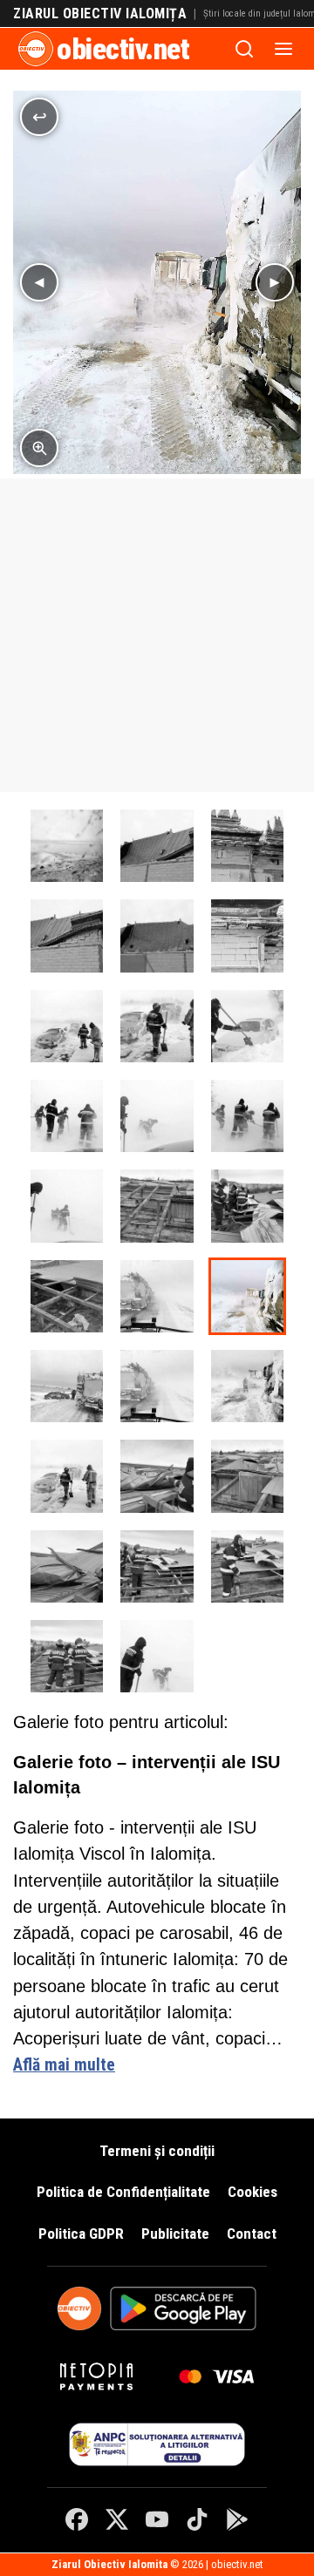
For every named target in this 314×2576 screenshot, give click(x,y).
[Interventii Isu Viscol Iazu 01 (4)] (247, 1116)
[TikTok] (197, 2519)
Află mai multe (64, 2065)
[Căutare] (244, 49)
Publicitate (175, 2234)
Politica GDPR (81, 2234)
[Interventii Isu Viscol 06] (157, 1386)
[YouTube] (157, 2519)
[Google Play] (237, 2519)
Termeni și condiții (157, 2151)
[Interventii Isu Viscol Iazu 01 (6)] (157, 1656)
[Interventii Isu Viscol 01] (67, 1026)
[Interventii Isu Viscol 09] (157, 1476)
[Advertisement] (157, 635)
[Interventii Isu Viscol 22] (247, 935)
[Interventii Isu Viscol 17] (157, 1206)
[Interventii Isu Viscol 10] (247, 1476)
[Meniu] (283, 49)
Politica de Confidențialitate (123, 2192)
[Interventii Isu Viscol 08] (67, 1476)
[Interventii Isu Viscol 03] (157, 1296)
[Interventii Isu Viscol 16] (247, 1206)
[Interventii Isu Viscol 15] (67, 1296)
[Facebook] (77, 2519)
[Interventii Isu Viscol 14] (67, 1656)
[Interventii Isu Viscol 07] (247, 1386)
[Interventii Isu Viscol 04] (247, 1296)
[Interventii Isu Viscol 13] (247, 1566)
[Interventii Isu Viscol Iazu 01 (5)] (67, 1206)
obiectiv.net (123, 49)
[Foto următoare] (275, 282)
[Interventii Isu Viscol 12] (157, 1566)
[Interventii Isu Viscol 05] (67, 1386)
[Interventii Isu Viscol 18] (157, 846)
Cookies (253, 2192)
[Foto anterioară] (39, 282)
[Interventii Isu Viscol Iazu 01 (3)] (157, 1116)
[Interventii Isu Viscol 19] (247, 846)
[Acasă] (36, 49)
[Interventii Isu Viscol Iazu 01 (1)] (247, 1026)
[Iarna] (157, 1026)
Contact (252, 2234)
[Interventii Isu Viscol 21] (157, 935)
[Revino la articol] (39, 117)
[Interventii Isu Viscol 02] (67, 846)
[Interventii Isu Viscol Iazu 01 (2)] (67, 1116)
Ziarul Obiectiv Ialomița (100, 14)
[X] (117, 2519)
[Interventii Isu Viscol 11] (67, 1566)
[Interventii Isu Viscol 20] (67, 935)
